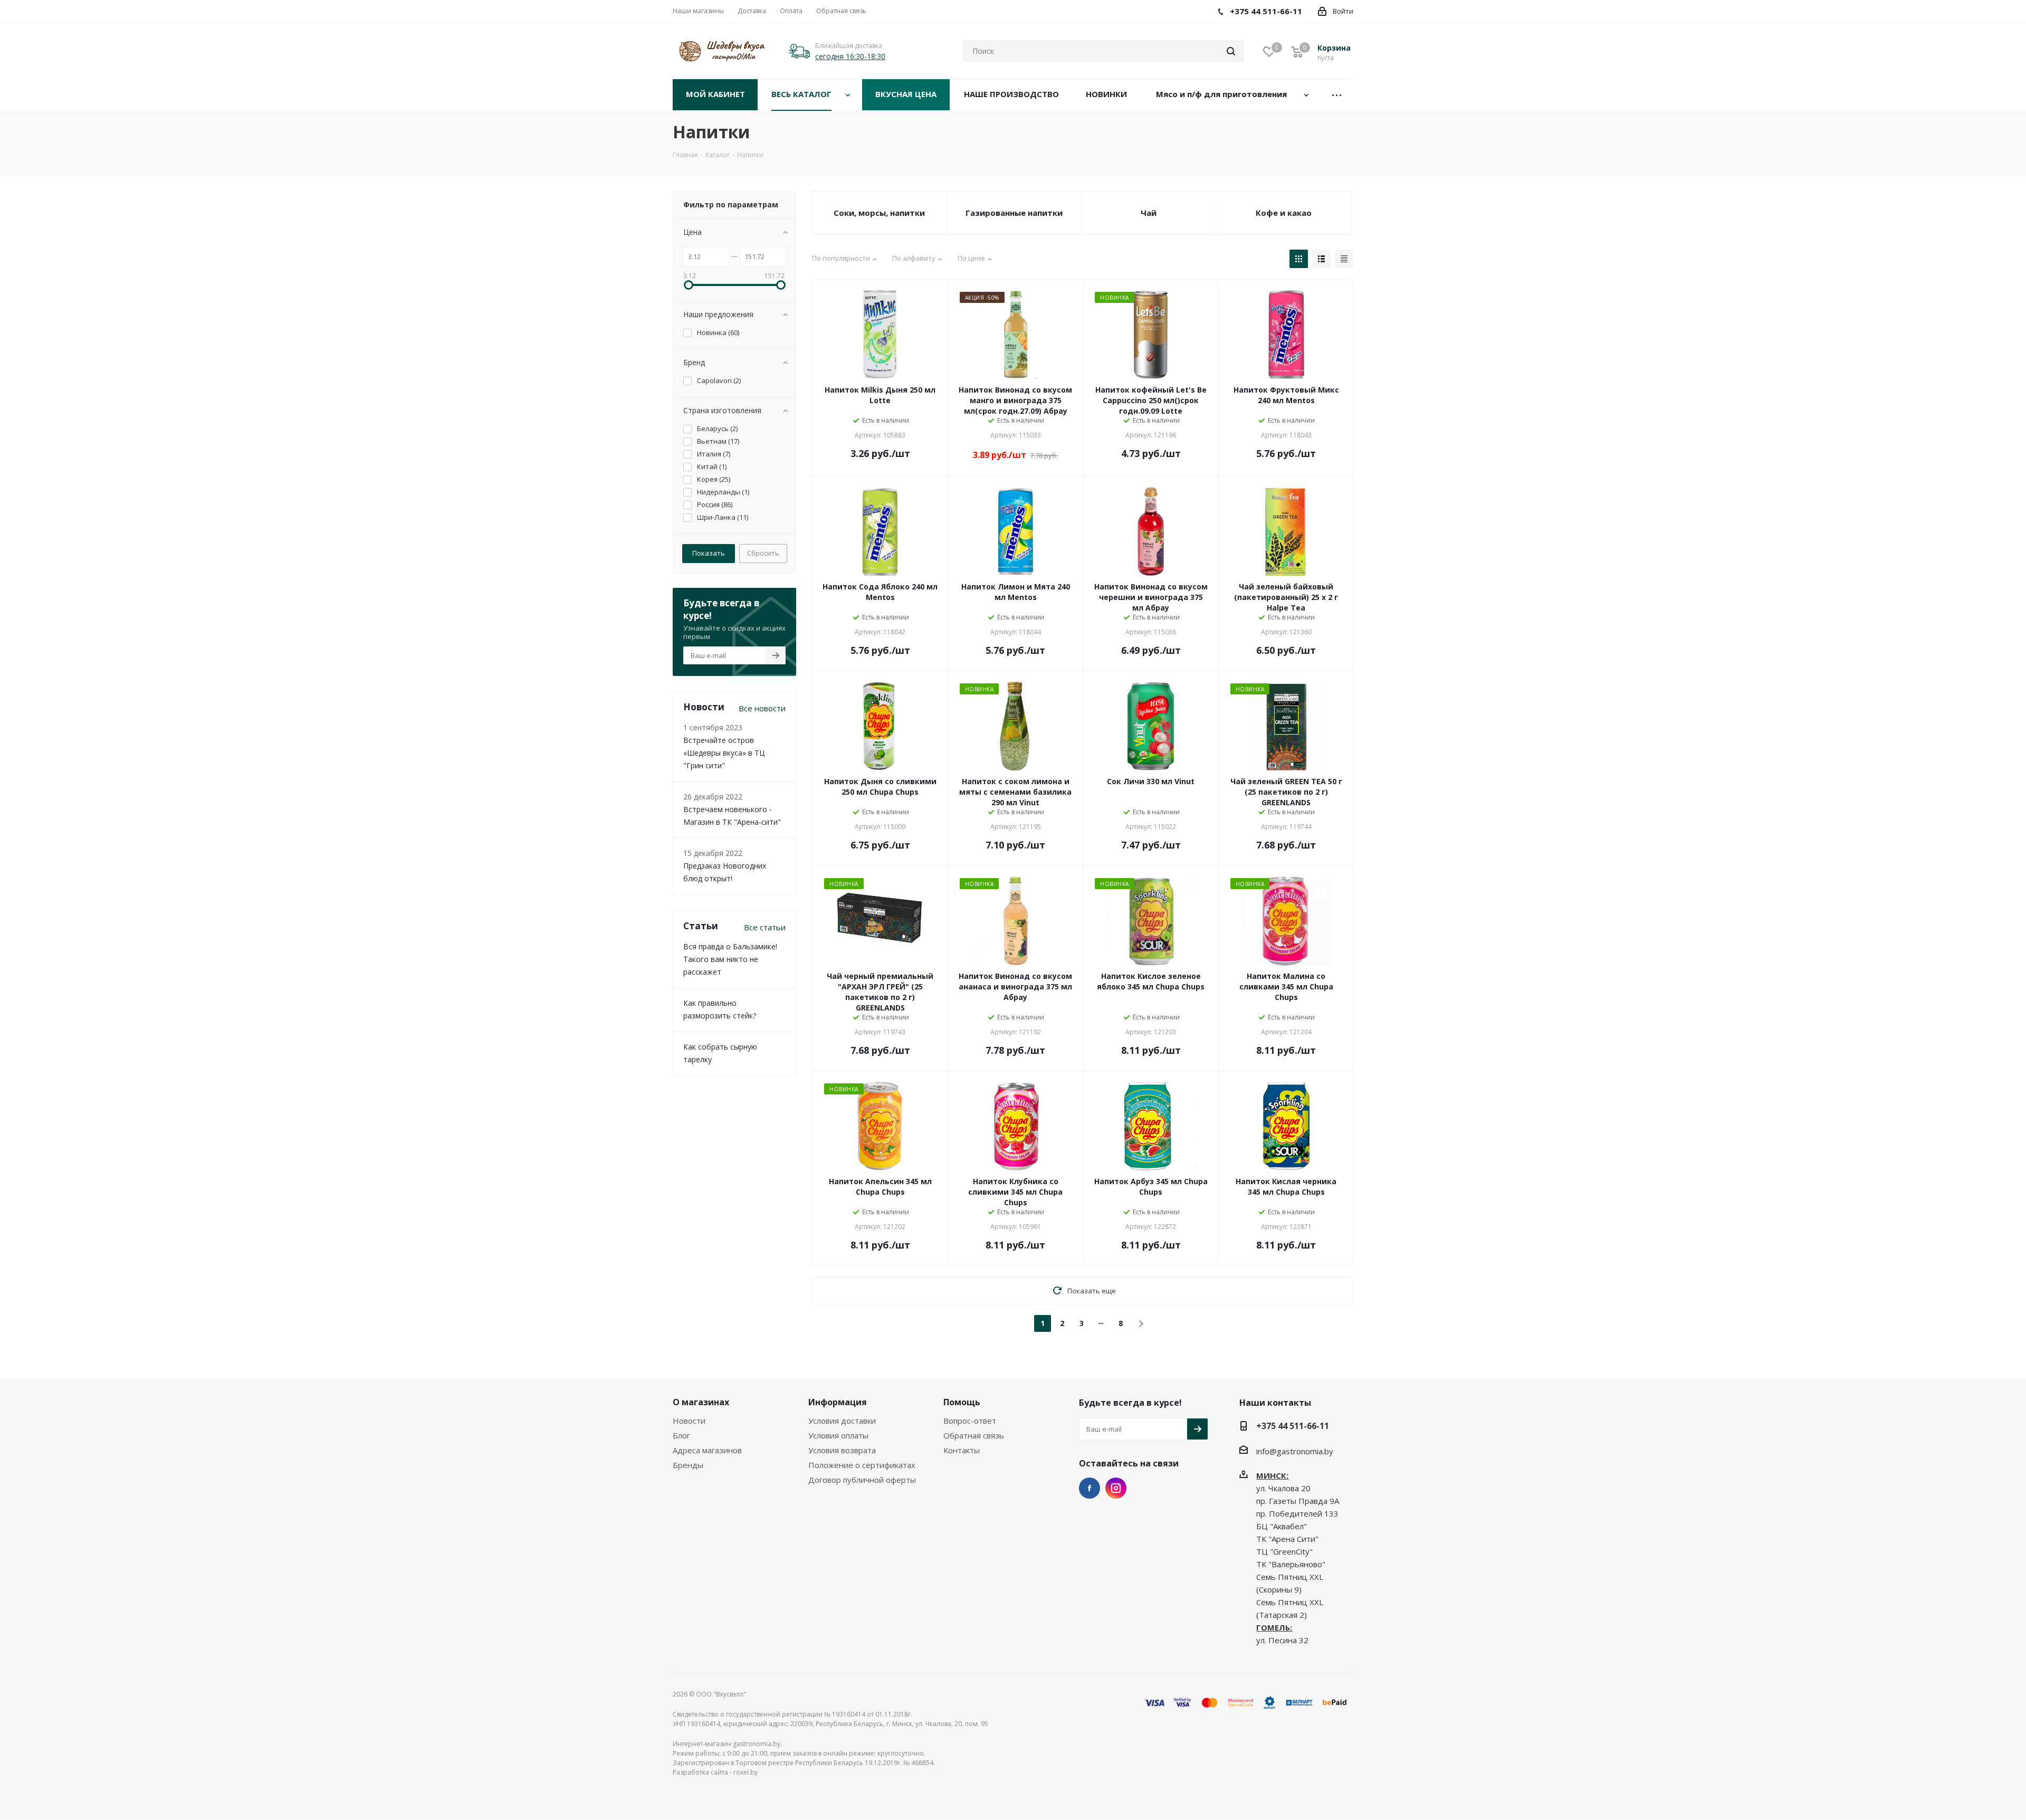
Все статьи (765, 927)
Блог (681, 1435)
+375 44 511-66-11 (1293, 1426)
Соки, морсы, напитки (879, 213)
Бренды (688, 1465)
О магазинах (701, 1402)
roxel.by (746, 1772)
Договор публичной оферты (862, 1480)
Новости (689, 1421)
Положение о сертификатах (862, 1465)
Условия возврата (842, 1450)
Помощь (962, 1402)
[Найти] (1231, 51)
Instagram (1116, 1488)
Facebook (1090, 1488)
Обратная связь (974, 1435)
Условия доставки (842, 1421)
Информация (838, 1402)
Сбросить (763, 553)
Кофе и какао (1284, 213)
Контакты (962, 1450)
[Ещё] (1337, 95)
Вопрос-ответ (970, 1421)
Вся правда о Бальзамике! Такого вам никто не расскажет (730, 959)
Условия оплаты (838, 1435)
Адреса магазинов (707, 1450)
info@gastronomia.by (1295, 1451)
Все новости (762, 708)
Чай (1149, 213)
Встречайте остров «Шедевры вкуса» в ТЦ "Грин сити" (724, 753)
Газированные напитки (1014, 213)
